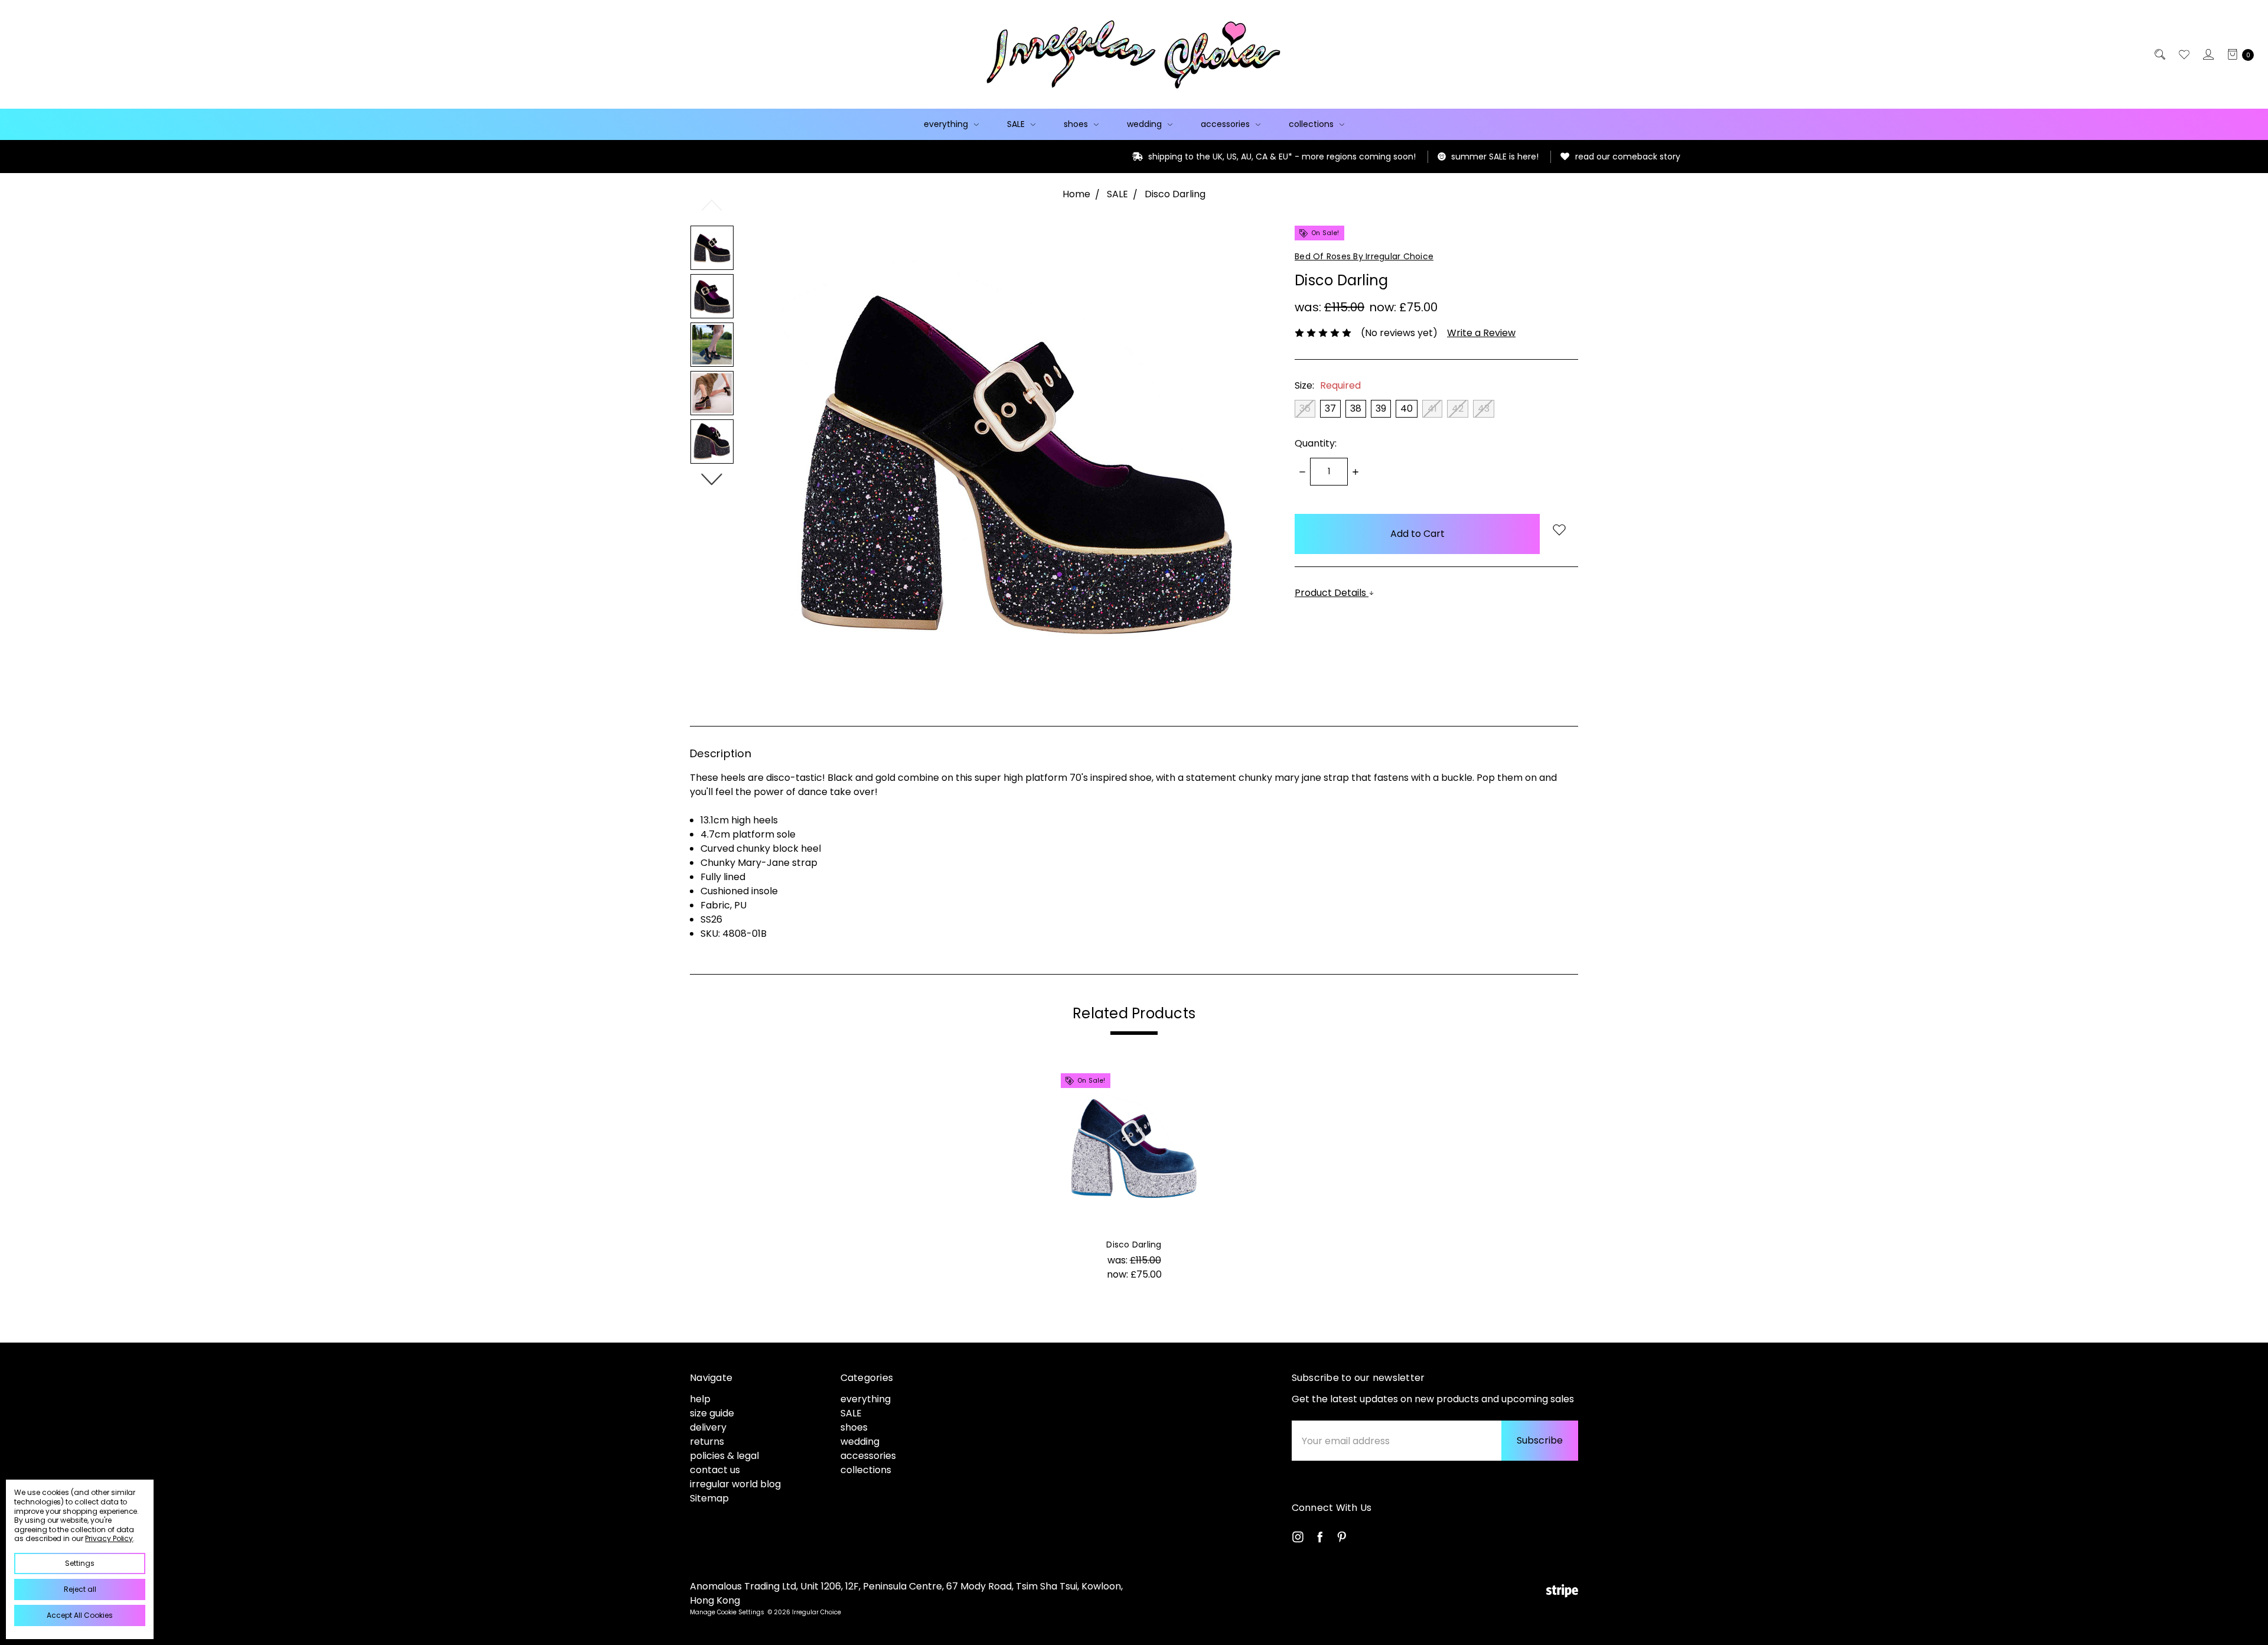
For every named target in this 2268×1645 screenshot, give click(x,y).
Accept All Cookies (80, 1615)
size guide (712, 1413)
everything (947, 124)
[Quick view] (1195, 1085)
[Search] (2159, 54)
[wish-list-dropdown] (1559, 531)
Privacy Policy (109, 1538)
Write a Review (1481, 333)
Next (712, 479)
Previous (712, 205)
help (700, 1399)
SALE (1017, 124)
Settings (80, 1563)
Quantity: (1316, 443)
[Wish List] (2183, 54)
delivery (708, 1427)
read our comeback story (1458, 157)
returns (707, 1442)
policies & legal (724, 1456)
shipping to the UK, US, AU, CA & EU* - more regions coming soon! (1112, 157)
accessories (1226, 124)
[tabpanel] (1134, 1180)
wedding (1146, 124)
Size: (1328, 385)
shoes (1077, 124)
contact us (715, 1470)
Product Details (1332, 593)
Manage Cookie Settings (727, 1612)
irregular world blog (735, 1484)
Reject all (80, 1589)
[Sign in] (2207, 54)
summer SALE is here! (1325, 157)
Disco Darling (1134, 1245)
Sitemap (709, 1498)
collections (1312, 124)
